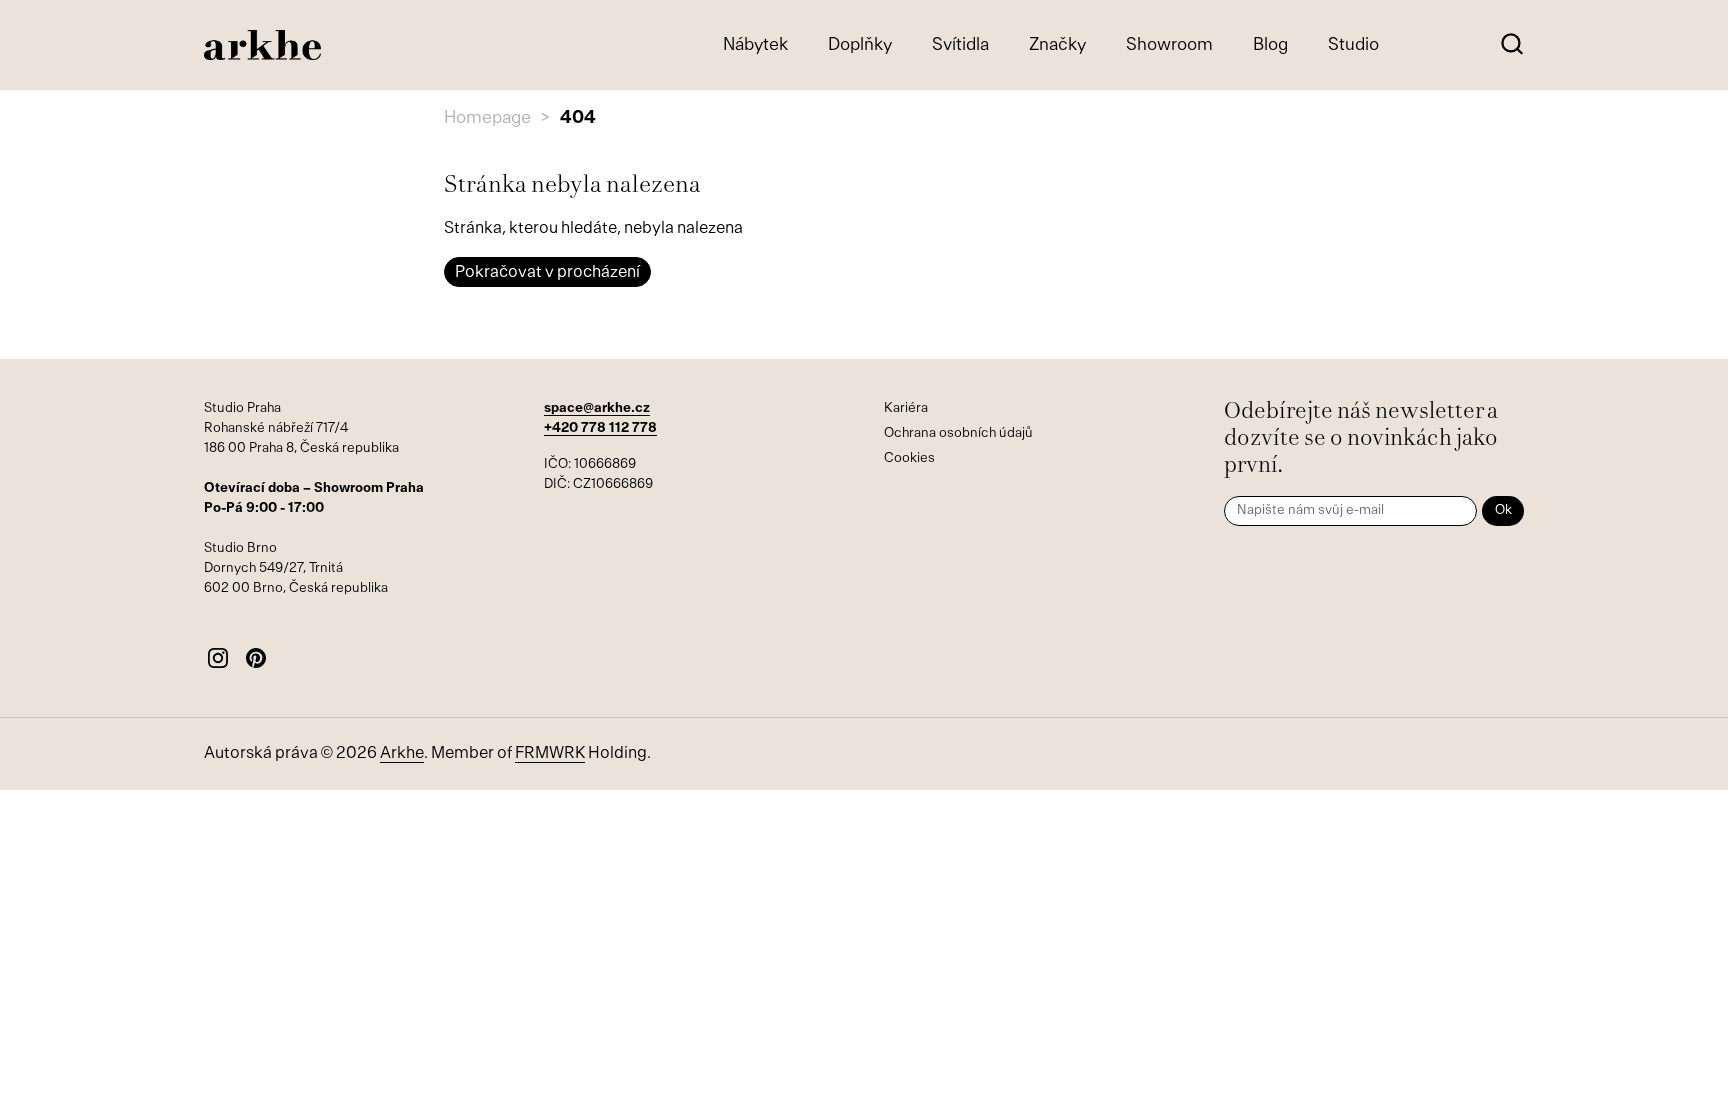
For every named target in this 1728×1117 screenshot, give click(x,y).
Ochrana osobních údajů (958, 433)
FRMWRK (550, 754)
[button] (1511, 45)
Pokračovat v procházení (547, 273)
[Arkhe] (262, 45)
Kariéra (906, 408)
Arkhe (402, 754)
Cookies (909, 458)
